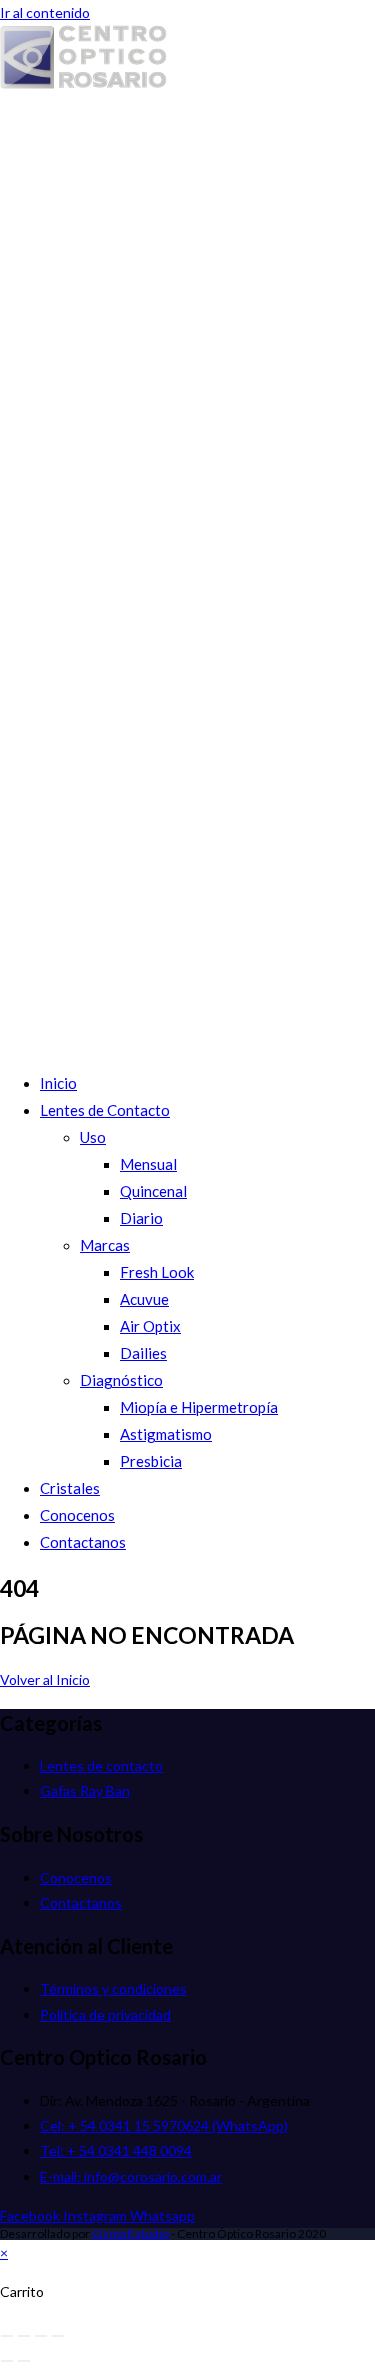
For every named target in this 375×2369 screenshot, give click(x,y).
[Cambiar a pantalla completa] (24, 2336)
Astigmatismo (166, 1434)
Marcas (105, 1245)
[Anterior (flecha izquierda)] (7, 2361)
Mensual (148, 1164)
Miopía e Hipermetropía (199, 1407)
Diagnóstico (121, 1380)
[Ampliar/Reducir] (7, 2336)
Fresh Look (157, 1272)
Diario (141, 1218)
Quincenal (153, 1191)
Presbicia (151, 1461)
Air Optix (150, 1326)
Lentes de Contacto (105, 1110)
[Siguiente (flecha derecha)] (24, 2361)
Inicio (58, 1083)
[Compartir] (41, 2336)
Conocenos (77, 1515)
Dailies (143, 1353)
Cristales (70, 1488)
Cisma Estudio (130, 2233)
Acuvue (144, 1299)
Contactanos (83, 1542)
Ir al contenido (45, 12)
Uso (93, 1137)
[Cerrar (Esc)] (58, 2336)
